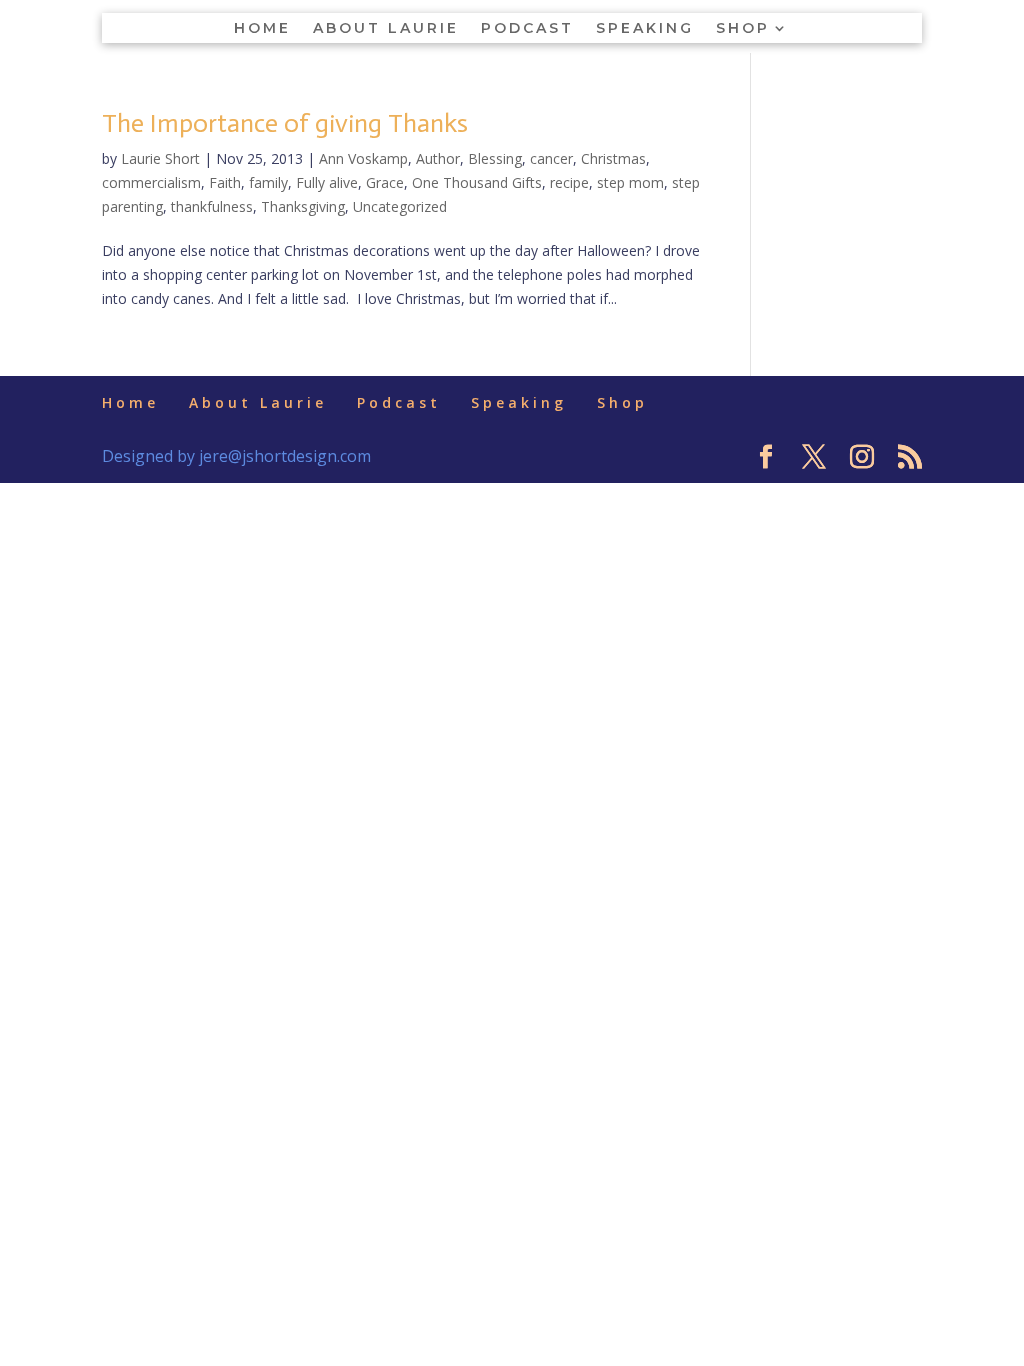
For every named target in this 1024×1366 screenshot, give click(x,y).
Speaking (645, 29)
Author (438, 158)
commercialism (151, 182)
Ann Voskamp (363, 158)
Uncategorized (400, 206)
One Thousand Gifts (477, 182)
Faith (225, 182)
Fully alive (327, 182)
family (268, 182)
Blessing (495, 158)
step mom (630, 182)
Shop (743, 29)
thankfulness (212, 206)
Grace (385, 182)
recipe (569, 182)
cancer (551, 158)
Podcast (527, 29)
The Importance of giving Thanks (285, 123)
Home (262, 29)
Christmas (613, 158)
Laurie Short (160, 158)
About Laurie (386, 29)
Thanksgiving (303, 206)
